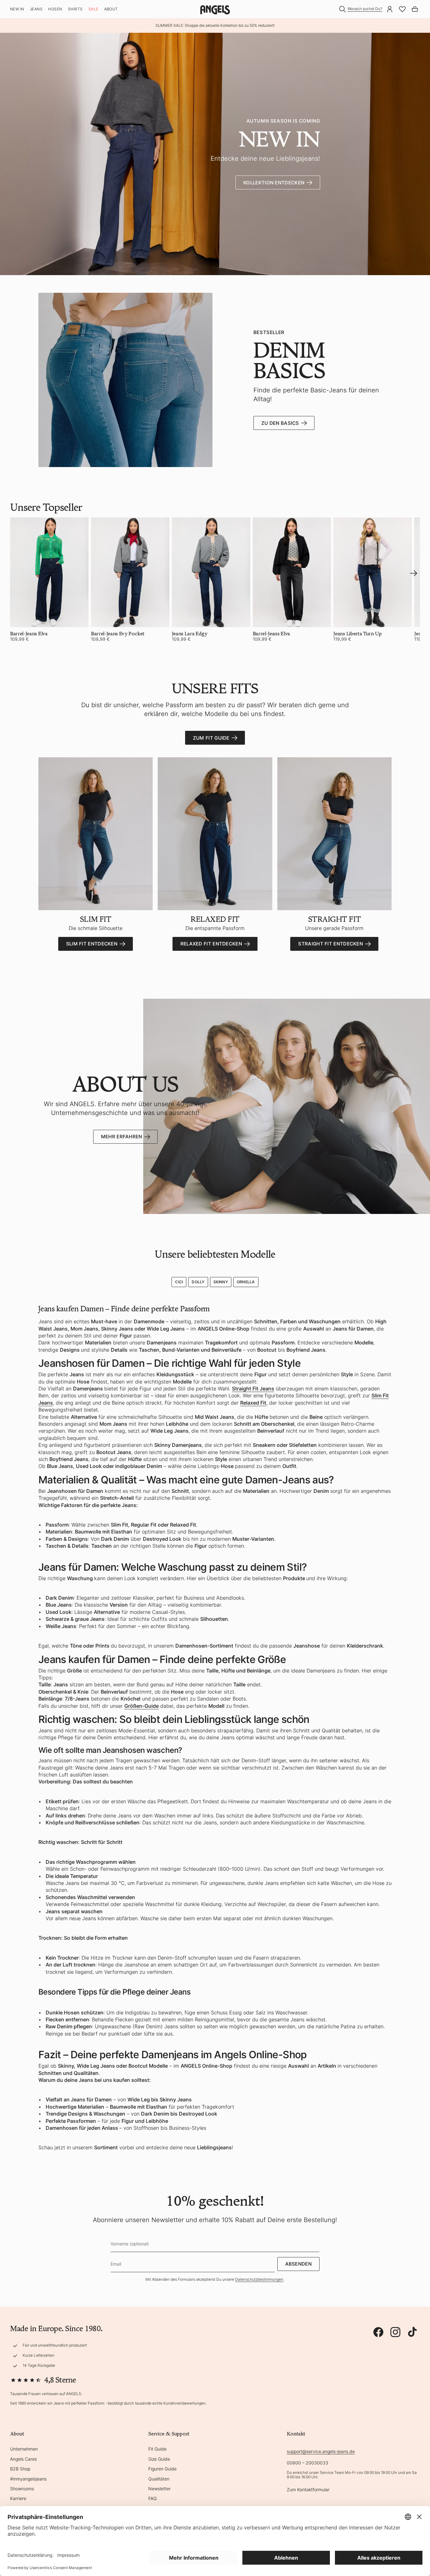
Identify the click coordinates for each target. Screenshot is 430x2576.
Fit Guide (157, 2449)
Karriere (18, 2498)
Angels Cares (23, 2459)
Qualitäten (159, 2479)
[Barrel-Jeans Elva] (49, 572)
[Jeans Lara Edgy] (211, 572)
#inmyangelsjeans (28, 2479)
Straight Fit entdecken (331, 944)
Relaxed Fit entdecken (211, 944)
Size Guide (159, 2459)
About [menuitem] (111, 9)
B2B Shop (20, 2469)
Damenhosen (62, 2128)
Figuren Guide (162, 2469)
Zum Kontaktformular (308, 2489)
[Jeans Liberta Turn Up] (373, 572)
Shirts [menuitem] (75, 9)
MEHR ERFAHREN (122, 1137)
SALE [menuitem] (93, 9)
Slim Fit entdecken (92, 944)
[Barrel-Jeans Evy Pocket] (130, 572)
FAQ (153, 2498)
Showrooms (22, 2489)
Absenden (298, 2264)
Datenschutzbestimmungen (259, 2279)
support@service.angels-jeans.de (321, 2451)
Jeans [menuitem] (36, 9)
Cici (179, 1282)
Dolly (198, 1282)
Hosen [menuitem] (55, 9)
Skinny (221, 1282)
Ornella (246, 1282)
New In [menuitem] (17, 9)
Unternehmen (24, 2449)
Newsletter (159, 2489)
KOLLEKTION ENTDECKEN (274, 183)
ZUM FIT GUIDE (211, 738)
